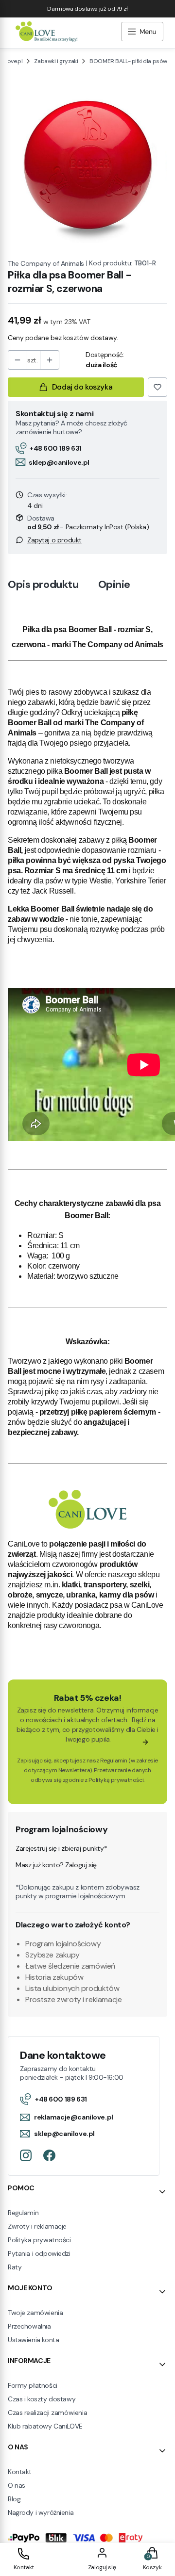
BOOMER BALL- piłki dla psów (128, 61)
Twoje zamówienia (35, 2313)
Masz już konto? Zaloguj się (56, 1865)
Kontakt (20, 2472)
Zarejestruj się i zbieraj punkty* (61, 1848)
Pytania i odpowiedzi (39, 2253)
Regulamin (114, 1761)
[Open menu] (142, 33)
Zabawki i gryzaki (56, 61)
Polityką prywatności (116, 1780)
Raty (15, 2267)
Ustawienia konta (33, 2340)
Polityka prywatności (39, 2240)
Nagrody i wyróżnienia (41, 2512)
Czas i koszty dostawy (42, 2399)
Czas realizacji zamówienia (47, 2413)
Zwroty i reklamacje (37, 2226)
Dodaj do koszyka (82, 387)
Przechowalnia (29, 2326)
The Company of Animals (46, 263)
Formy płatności (33, 2385)
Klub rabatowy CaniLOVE (45, 2426)
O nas (17, 2485)
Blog (14, 2499)
